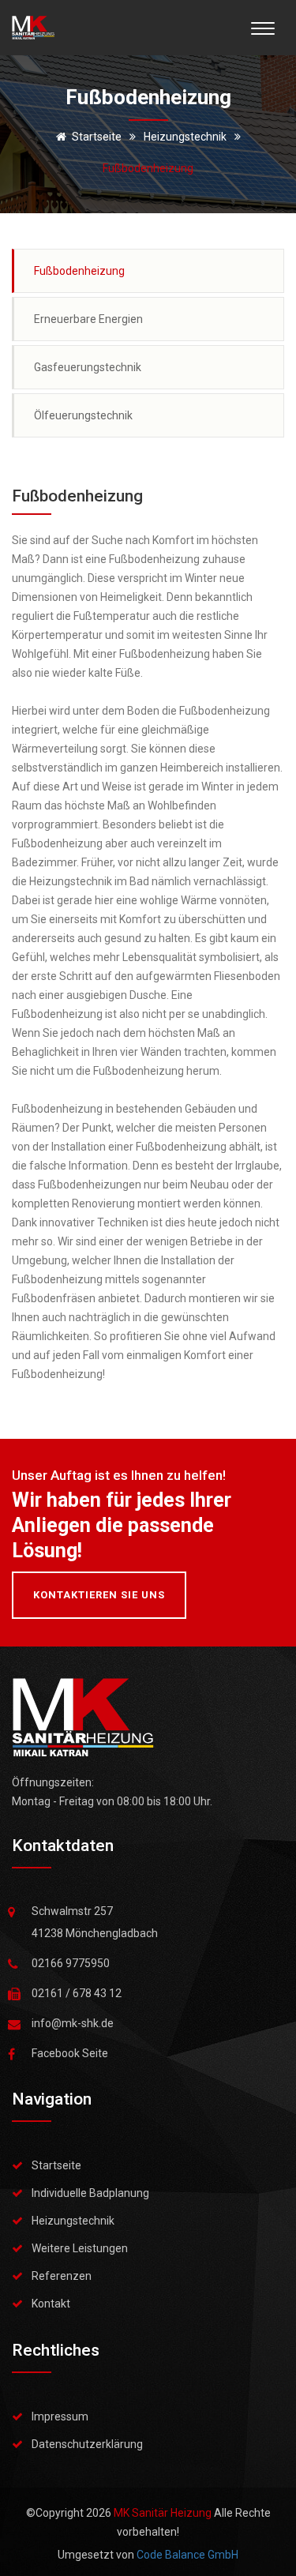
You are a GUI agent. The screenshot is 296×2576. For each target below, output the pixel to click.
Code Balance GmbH (187, 2555)
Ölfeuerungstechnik (83, 415)
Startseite (97, 137)
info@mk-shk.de (73, 2023)
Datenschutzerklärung (87, 2444)
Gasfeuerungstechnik (88, 367)
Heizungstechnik (73, 2221)
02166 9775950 (71, 1963)
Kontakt (51, 2304)
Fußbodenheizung (79, 271)
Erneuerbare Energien (88, 319)
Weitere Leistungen (80, 2248)
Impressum (60, 2416)
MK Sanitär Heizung (164, 2513)
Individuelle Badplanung (90, 2193)
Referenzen (62, 2276)
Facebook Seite (70, 2053)
